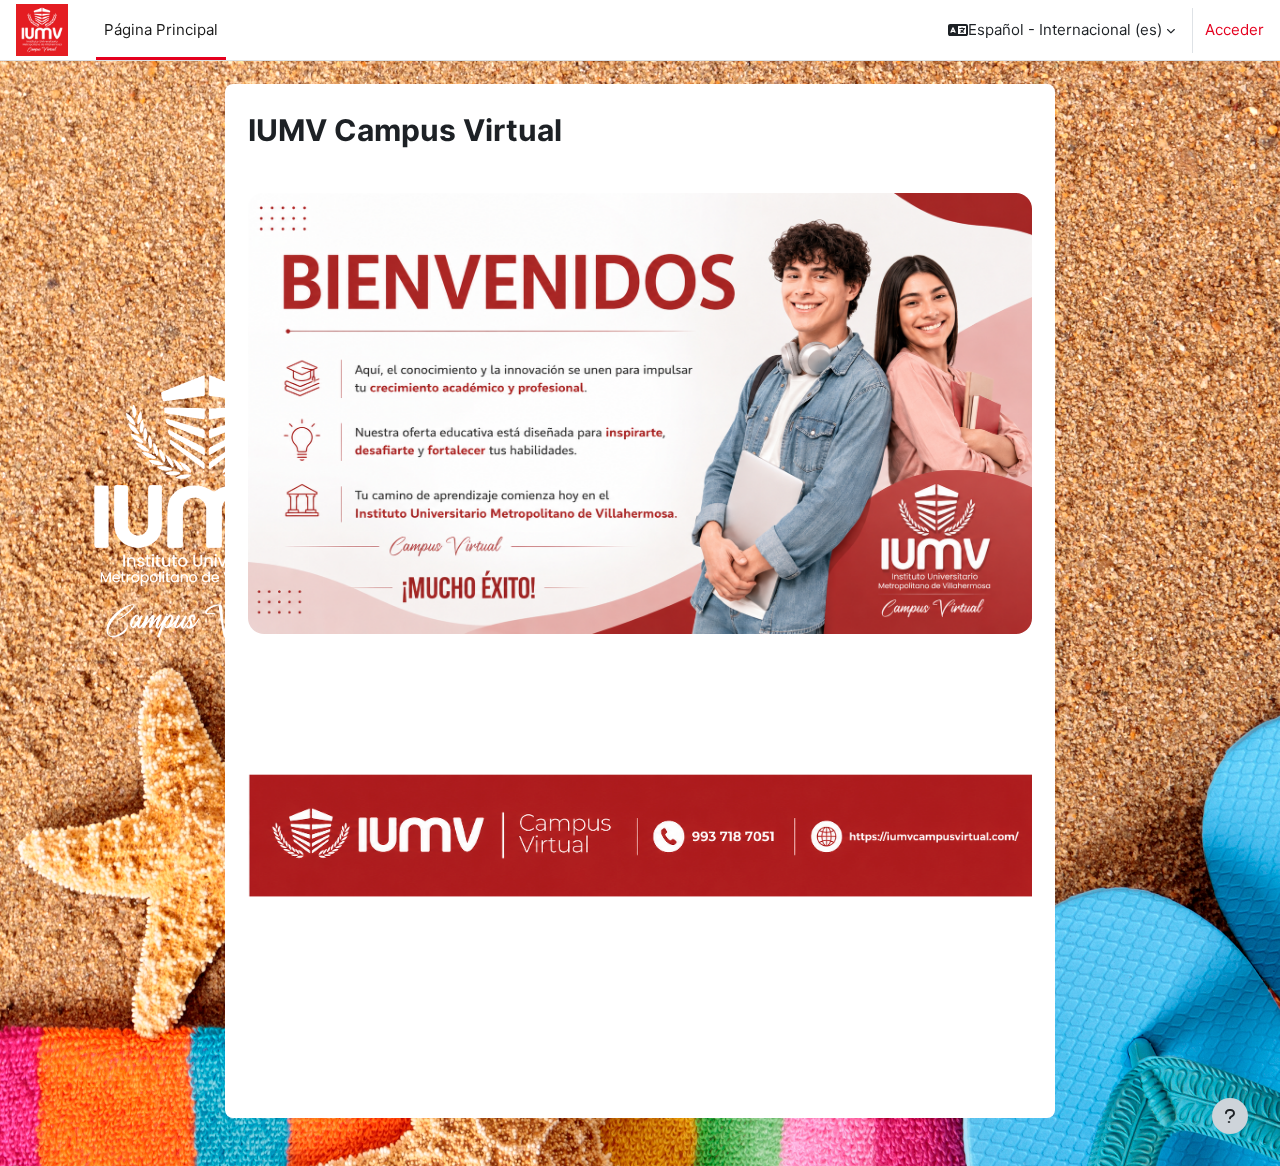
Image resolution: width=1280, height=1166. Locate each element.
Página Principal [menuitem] (161, 29)
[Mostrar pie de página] (1230, 1116)
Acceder (1234, 29)
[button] (1061, 30)
